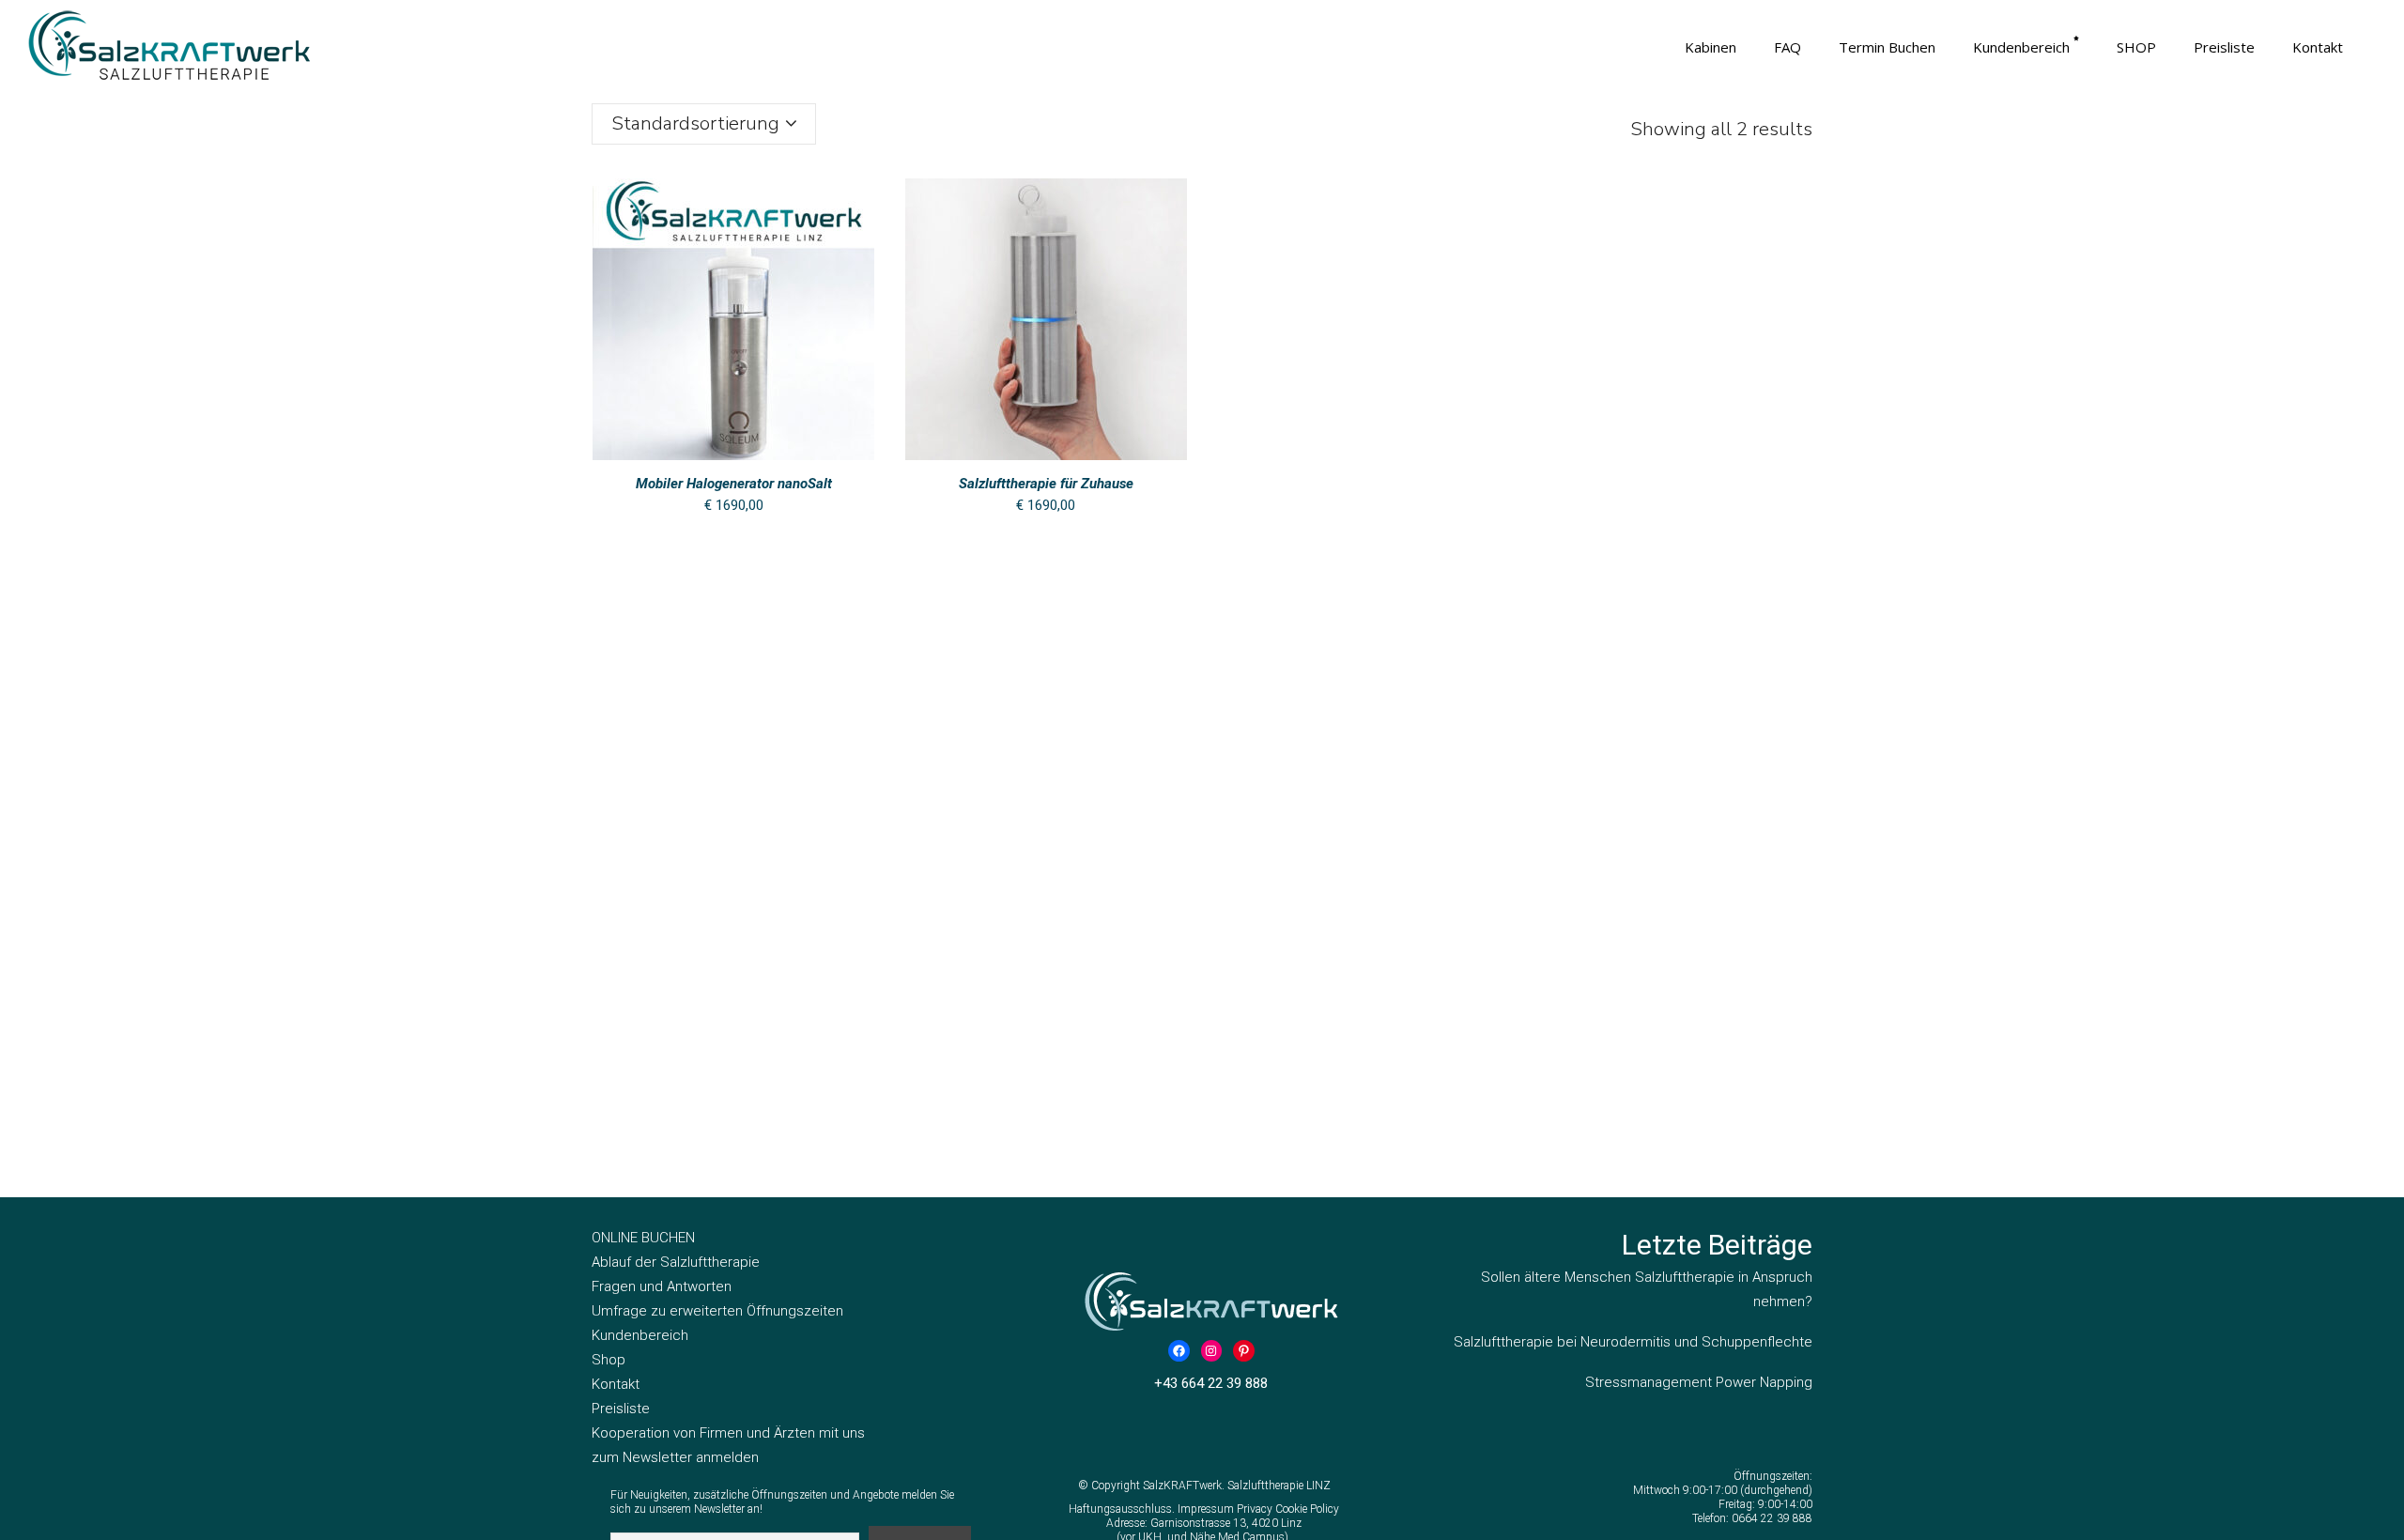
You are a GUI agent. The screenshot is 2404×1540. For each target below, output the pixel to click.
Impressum (1207, 1509)
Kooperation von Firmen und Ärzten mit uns (728, 1433)
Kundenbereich (640, 1335)
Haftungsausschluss (1120, 1509)
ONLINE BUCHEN (643, 1238)
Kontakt (616, 1384)
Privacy (1256, 1509)
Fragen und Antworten (662, 1286)
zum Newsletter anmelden (675, 1457)
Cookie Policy (1307, 1509)
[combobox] (704, 124)
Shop (609, 1360)
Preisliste (621, 1409)
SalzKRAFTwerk (1182, 1486)
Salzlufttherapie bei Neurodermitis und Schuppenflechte (1633, 1342)
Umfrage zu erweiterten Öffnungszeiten (717, 1311)
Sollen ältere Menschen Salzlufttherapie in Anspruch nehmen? (1647, 1289)
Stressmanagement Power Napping (1699, 1382)
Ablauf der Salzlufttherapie (676, 1262)
